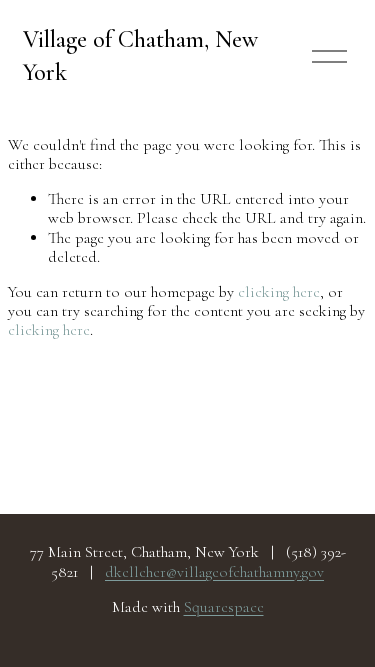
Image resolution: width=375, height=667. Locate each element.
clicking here (279, 292)
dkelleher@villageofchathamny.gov (214, 572)
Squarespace (224, 607)
